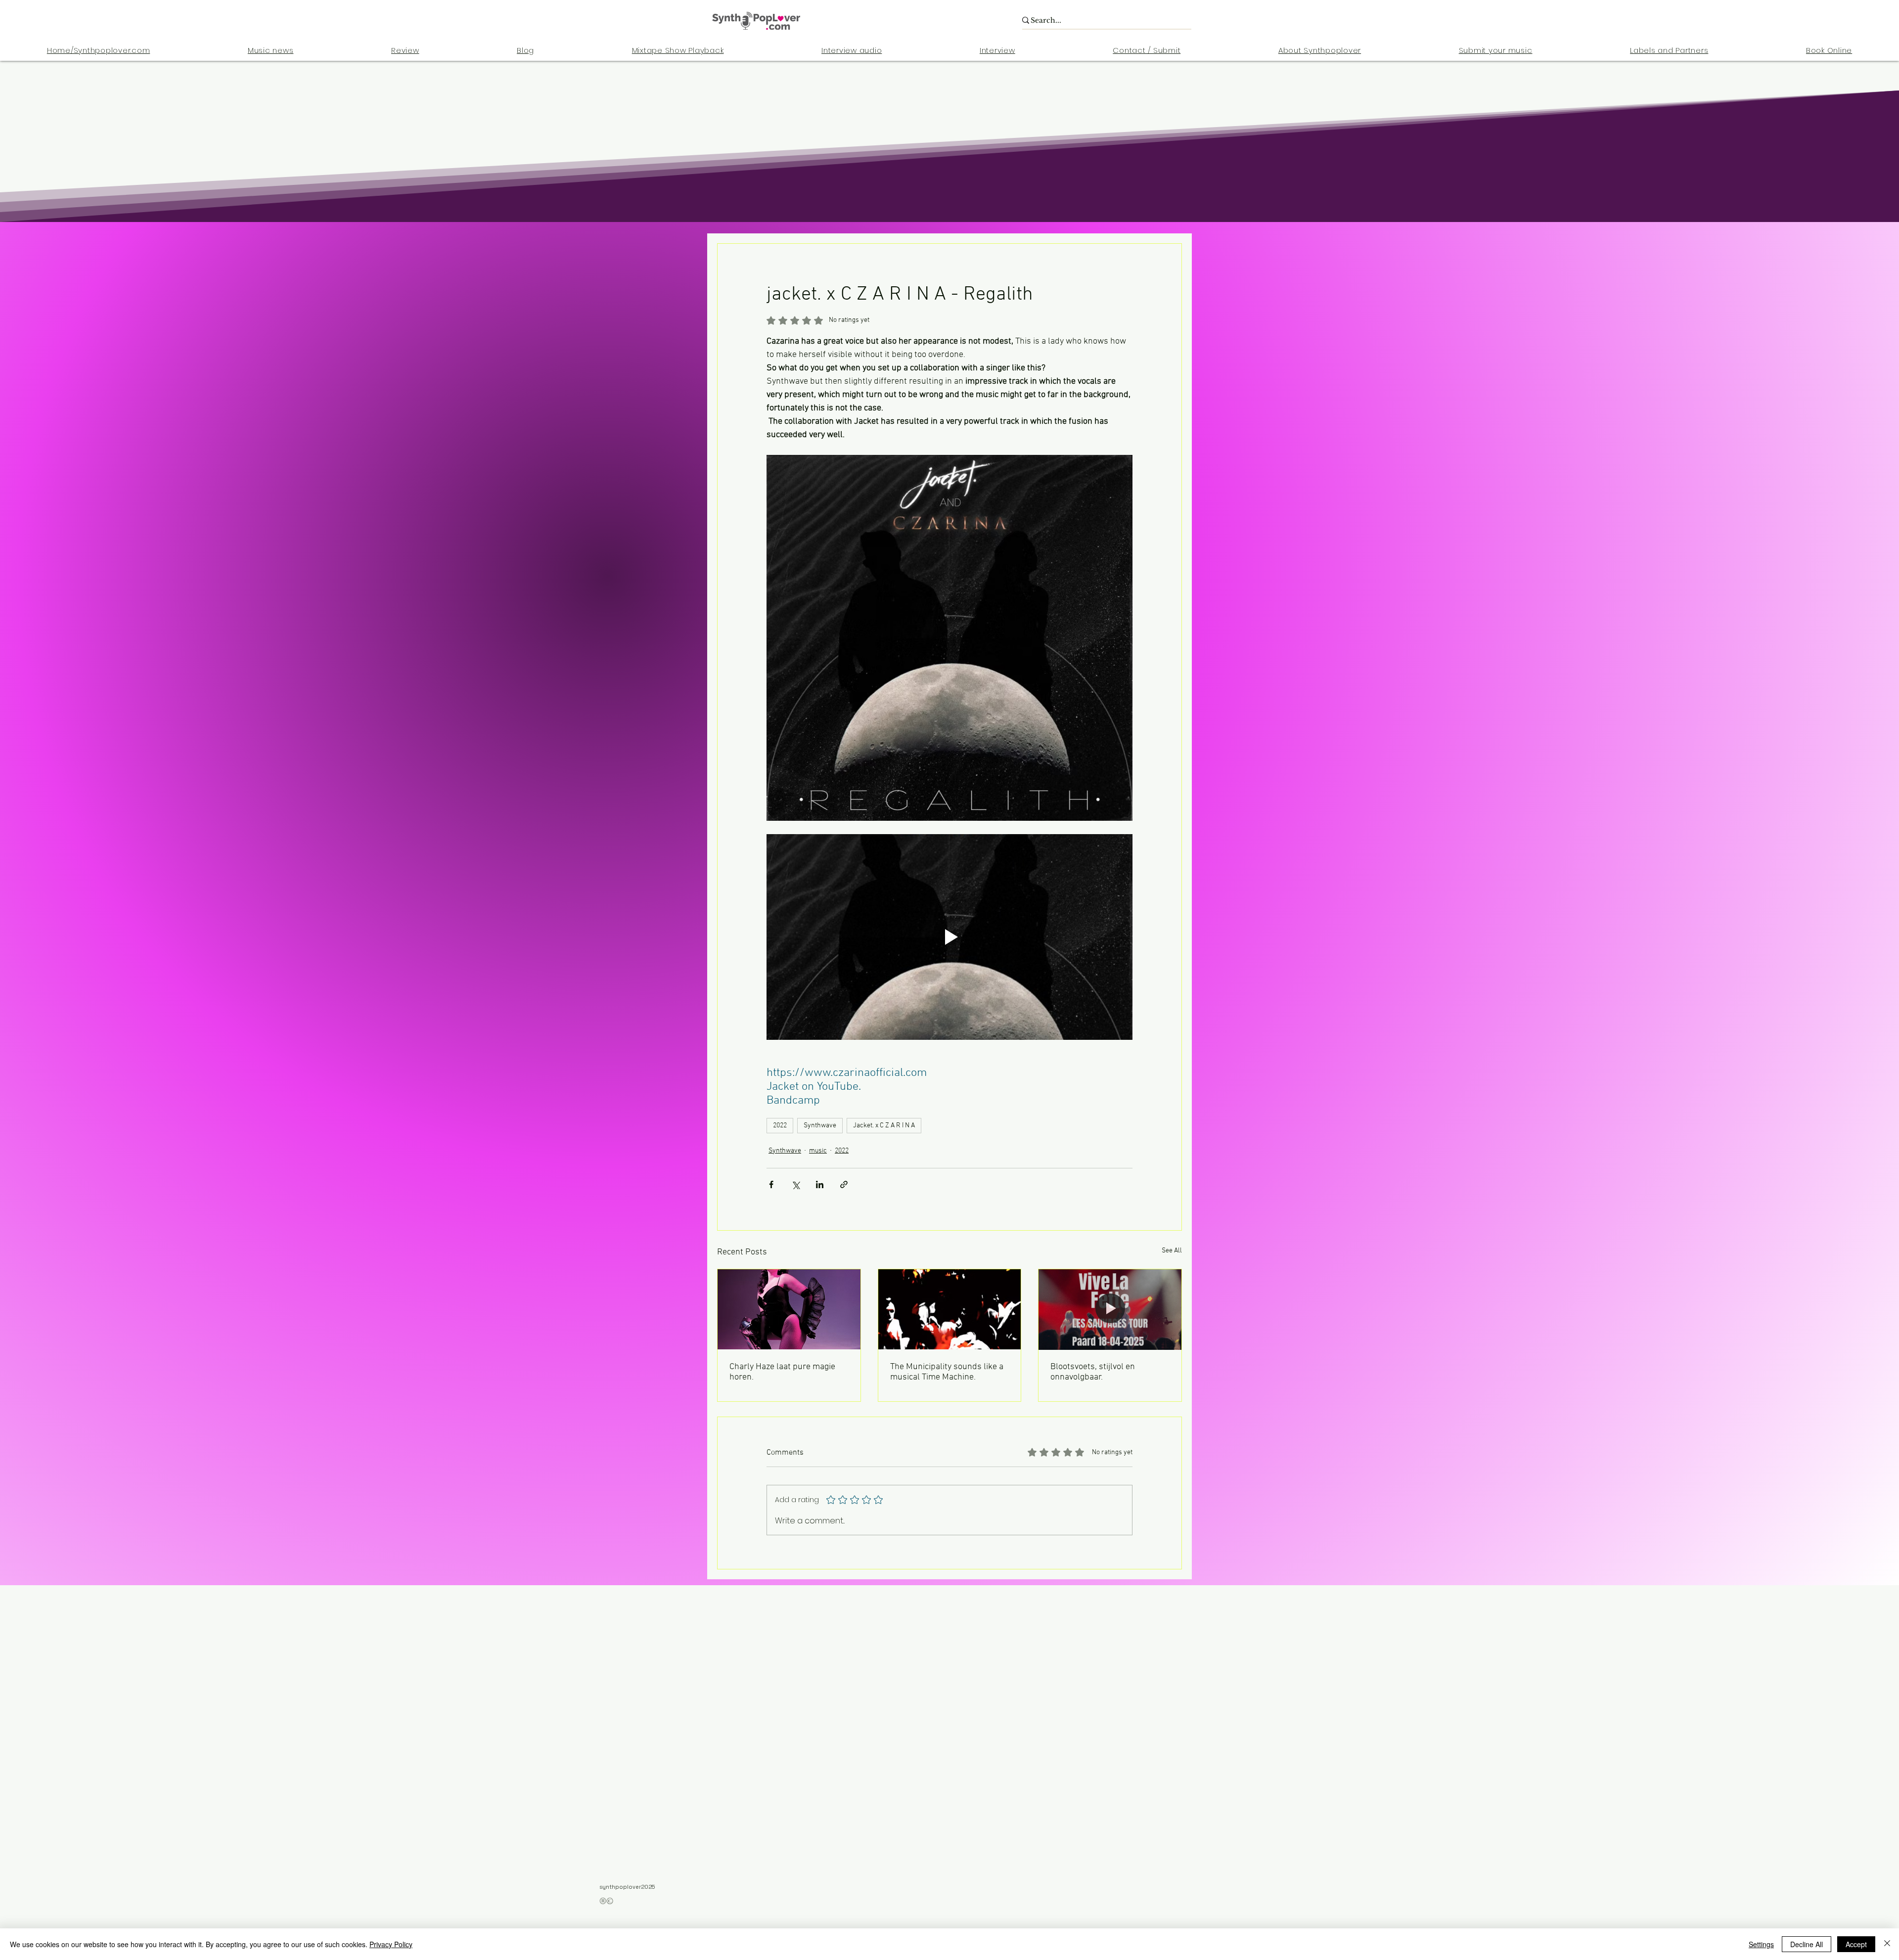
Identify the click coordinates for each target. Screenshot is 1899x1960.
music (818, 1151)
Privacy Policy (391, 1944)
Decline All (1807, 1944)
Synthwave (820, 1126)
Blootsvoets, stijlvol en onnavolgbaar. (1093, 1372)
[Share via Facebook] (771, 1184)
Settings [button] (1761, 1944)
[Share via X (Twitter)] (795, 1184)
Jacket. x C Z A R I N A (884, 1126)
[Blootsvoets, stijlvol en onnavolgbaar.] (1110, 1309)
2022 (780, 1126)
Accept (1856, 1944)
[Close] (1887, 1944)
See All (1172, 1251)
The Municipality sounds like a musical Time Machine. (947, 1372)
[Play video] (949, 937)
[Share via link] (844, 1184)
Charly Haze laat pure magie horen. (782, 1372)
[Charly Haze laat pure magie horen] (789, 1309)
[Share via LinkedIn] (820, 1184)
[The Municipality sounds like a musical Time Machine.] (950, 1309)
